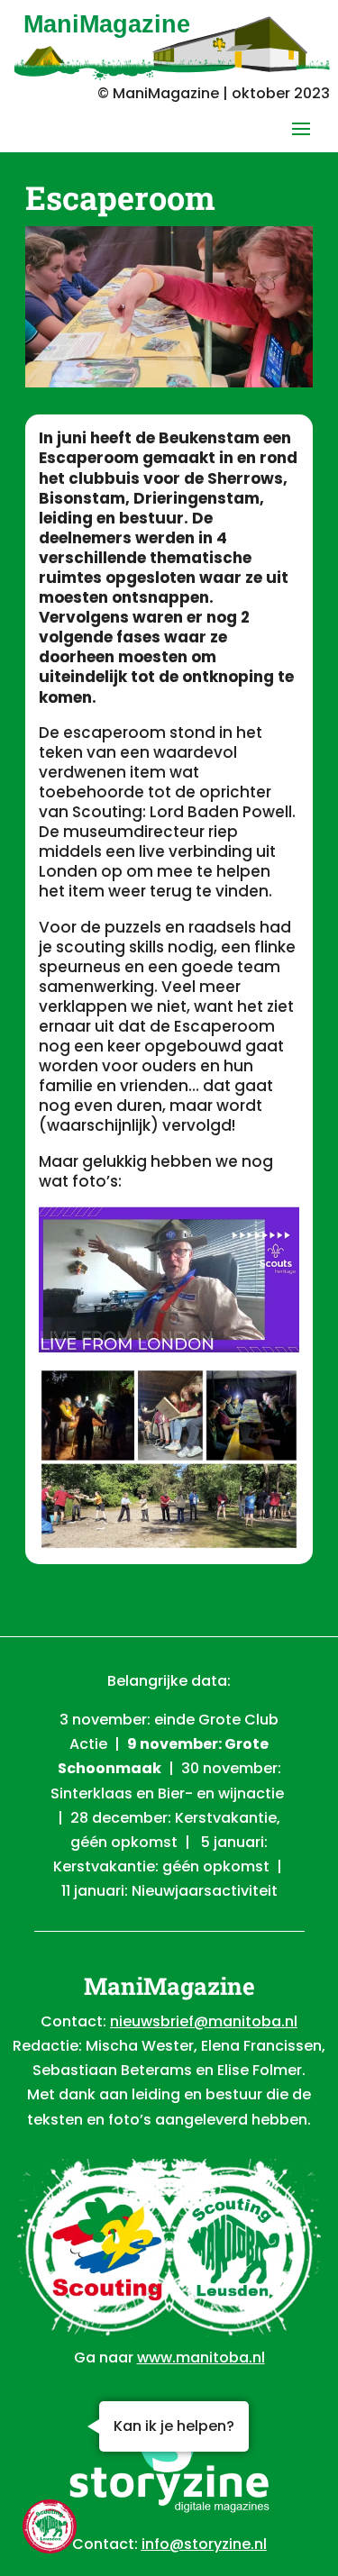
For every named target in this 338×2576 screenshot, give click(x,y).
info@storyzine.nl (204, 2544)
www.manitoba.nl (201, 2358)
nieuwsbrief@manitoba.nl (204, 2021)
